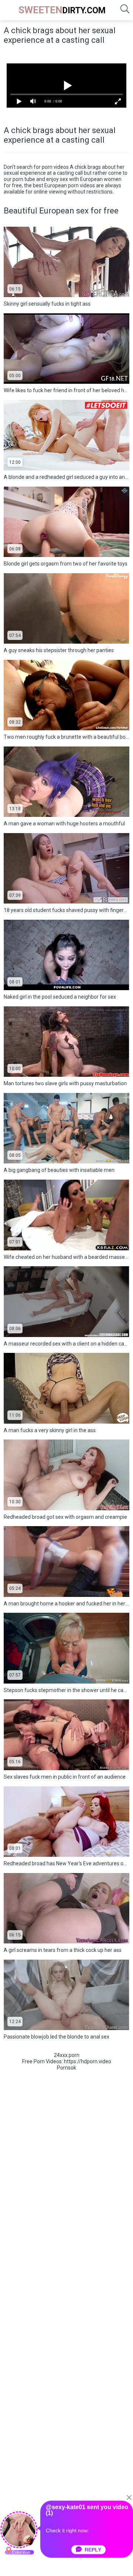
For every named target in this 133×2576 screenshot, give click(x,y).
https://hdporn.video (88, 2061)
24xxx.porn (67, 2055)
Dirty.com (62, 10)
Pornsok (66, 2068)
